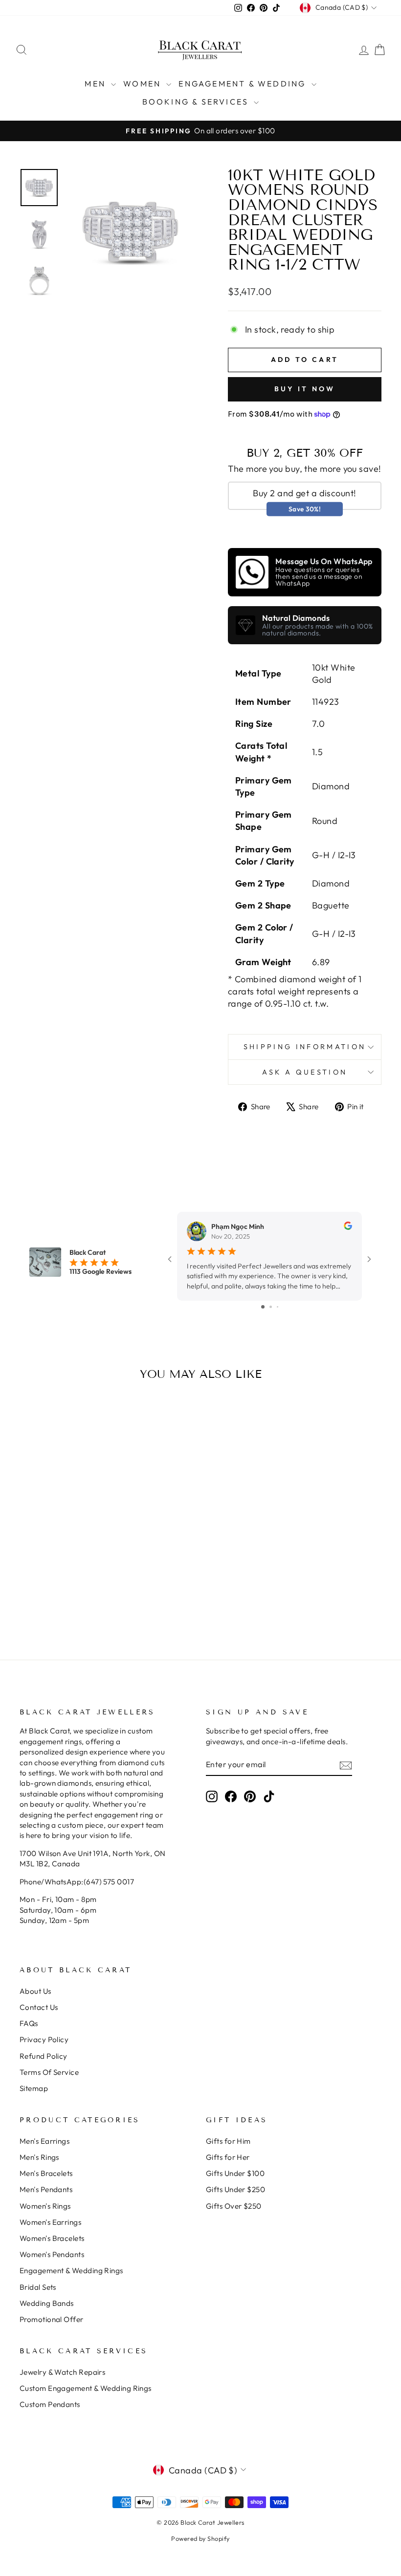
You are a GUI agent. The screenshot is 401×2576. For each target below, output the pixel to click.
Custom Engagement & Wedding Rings (86, 2388)
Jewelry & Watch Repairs (62, 2372)
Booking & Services (197, 102)
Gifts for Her (228, 2157)
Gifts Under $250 (235, 2189)
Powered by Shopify (200, 2538)
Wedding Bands (47, 2303)
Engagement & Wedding (244, 84)
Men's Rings (39, 2157)
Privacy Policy (44, 2039)
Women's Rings (45, 2206)
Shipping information (305, 1047)
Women (144, 84)
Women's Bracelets (52, 2238)
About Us (35, 1991)
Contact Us (39, 2007)
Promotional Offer (52, 2319)
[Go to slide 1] (263, 1307)
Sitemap (34, 2088)
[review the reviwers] (348, 1227)
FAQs (29, 2023)
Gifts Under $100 (235, 2173)
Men (97, 84)
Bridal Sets (38, 2287)
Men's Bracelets (46, 2173)
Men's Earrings (45, 2141)
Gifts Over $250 (234, 2206)
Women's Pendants (52, 2254)
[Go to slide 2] (271, 1307)
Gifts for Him (228, 2141)
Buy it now (305, 389)
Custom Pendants (50, 2404)
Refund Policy (44, 2056)
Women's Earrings (50, 2222)
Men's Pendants (46, 2189)
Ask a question (305, 1072)
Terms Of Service (49, 2072)
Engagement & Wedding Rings (71, 2270)
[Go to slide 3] (278, 1307)
